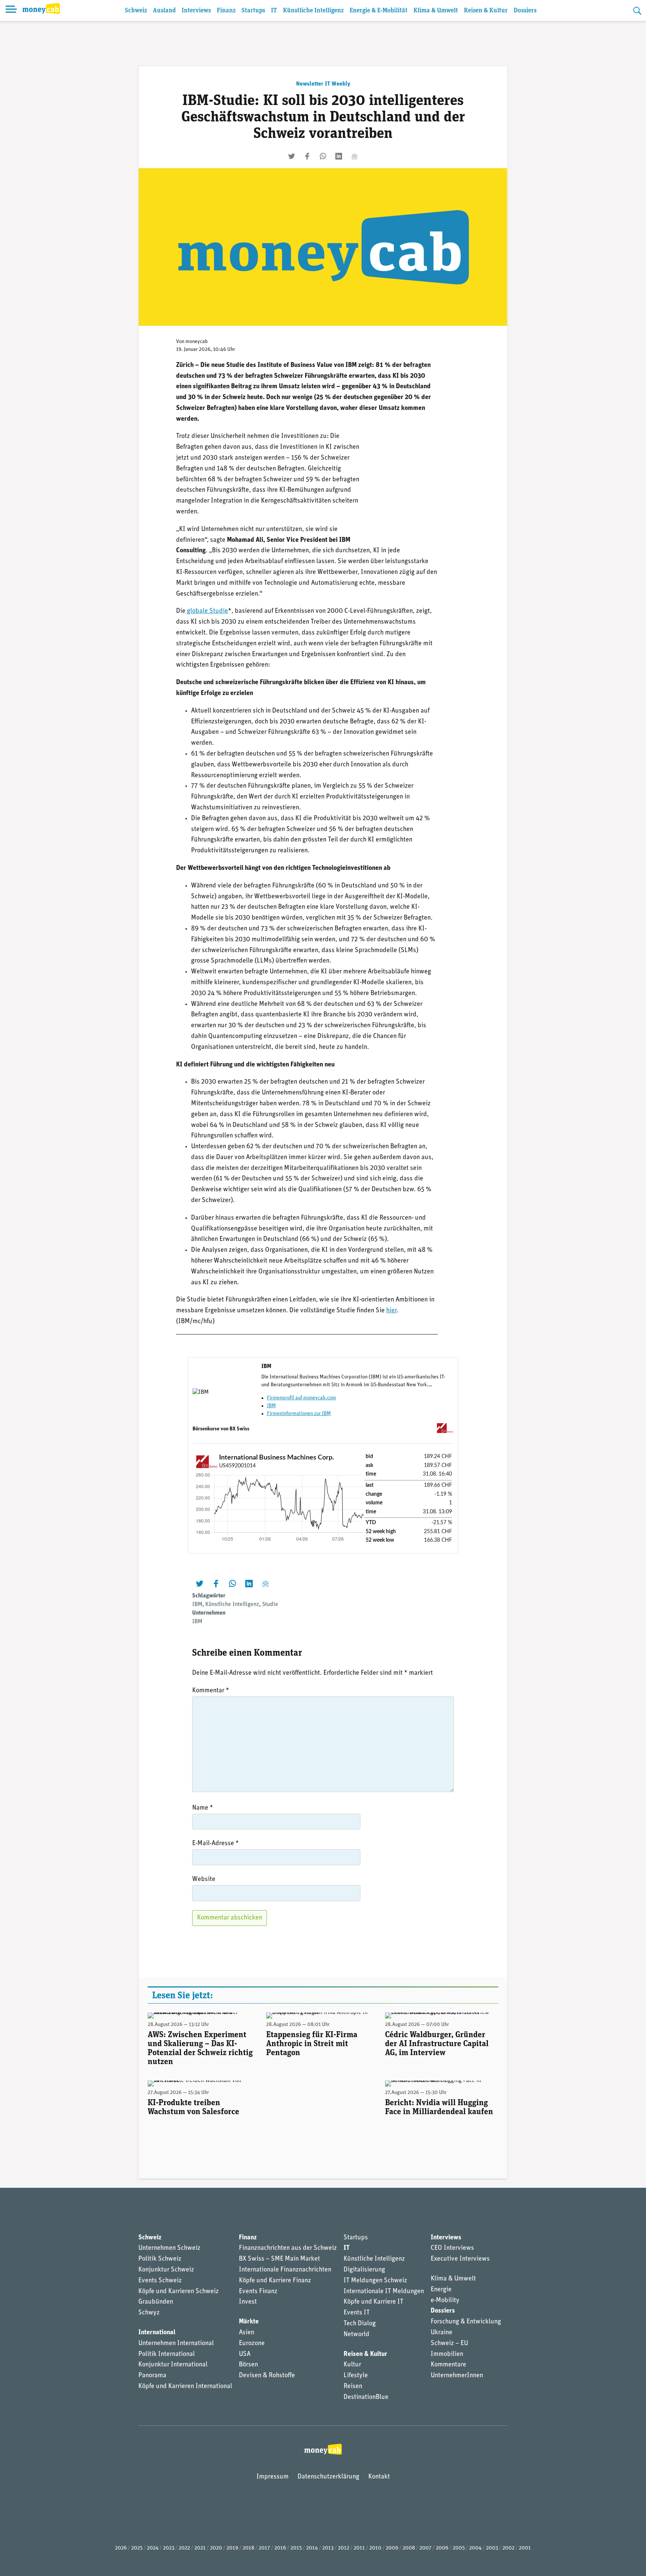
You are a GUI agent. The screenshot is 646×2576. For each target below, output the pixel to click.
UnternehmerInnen (457, 2376)
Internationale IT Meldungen (384, 2292)
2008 (409, 2548)
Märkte (249, 2322)
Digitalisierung (364, 2270)
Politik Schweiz (160, 2259)
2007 (425, 2548)
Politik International (167, 2354)
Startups (253, 11)
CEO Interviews (452, 2248)
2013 (328, 2548)
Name (203, 1808)
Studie (270, 1604)
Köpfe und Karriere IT (373, 2302)
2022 (184, 2548)
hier (391, 1311)
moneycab (197, 342)
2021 (200, 2548)
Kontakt (379, 2477)
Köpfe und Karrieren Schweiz (179, 2292)
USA (245, 2354)
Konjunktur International (173, 2365)
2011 (359, 2548)
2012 (344, 2548)
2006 (442, 2548)
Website (204, 1880)
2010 (375, 2548)
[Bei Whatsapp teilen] (323, 156)
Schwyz (149, 2313)
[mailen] (354, 156)
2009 (392, 2548)
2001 (525, 2548)
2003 (492, 2548)
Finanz (226, 11)
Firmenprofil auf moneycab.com (302, 1398)
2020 (216, 2548)
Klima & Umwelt (436, 11)
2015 (296, 2548)
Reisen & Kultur (486, 11)
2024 (153, 2548)
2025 (137, 2548)
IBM (271, 1406)
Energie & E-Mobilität (379, 11)
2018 (248, 2548)
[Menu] (11, 10)
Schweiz (136, 11)
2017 (264, 2548)
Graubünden (156, 2302)
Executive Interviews (460, 2259)
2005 (459, 2548)
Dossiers (525, 11)
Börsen (248, 2365)
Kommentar (211, 1691)
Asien (247, 2333)
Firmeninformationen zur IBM (299, 1414)
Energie (441, 2290)
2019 (232, 2548)
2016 (280, 2548)
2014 (312, 2548)
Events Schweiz (160, 2281)
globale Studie (207, 611)
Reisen (353, 2387)
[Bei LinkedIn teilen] (339, 156)
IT (274, 11)
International (157, 2333)
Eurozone (252, 2344)
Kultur (352, 2365)
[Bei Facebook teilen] (307, 156)
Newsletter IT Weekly (323, 84)
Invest (248, 2302)
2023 (169, 2548)
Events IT (357, 2313)
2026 (121, 2548)
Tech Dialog (360, 2324)
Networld (356, 2335)
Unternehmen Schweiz (169, 2248)
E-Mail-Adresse (216, 1844)
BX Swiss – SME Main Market (279, 2259)
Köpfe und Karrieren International (185, 2387)
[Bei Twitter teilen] (292, 156)
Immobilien (447, 2354)
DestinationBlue (366, 2397)
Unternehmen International (176, 2344)
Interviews (196, 11)
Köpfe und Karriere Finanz (275, 2281)
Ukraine (442, 2333)
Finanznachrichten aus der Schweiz (288, 2248)
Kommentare (448, 2365)
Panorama (152, 2376)
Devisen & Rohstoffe (267, 2376)
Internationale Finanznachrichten (285, 2270)
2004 (475, 2548)
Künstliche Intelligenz (313, 11)
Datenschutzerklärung (328, 2477)
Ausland (164, 11)
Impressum (273, 2477)
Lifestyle (356, 2376)
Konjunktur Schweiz (166, 2270)
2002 (508, 2548)
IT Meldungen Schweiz (375, 2281)
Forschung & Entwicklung (466, 2322)
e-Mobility (445, 2301)
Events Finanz (258, 2292)
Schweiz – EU (449, 2344)
